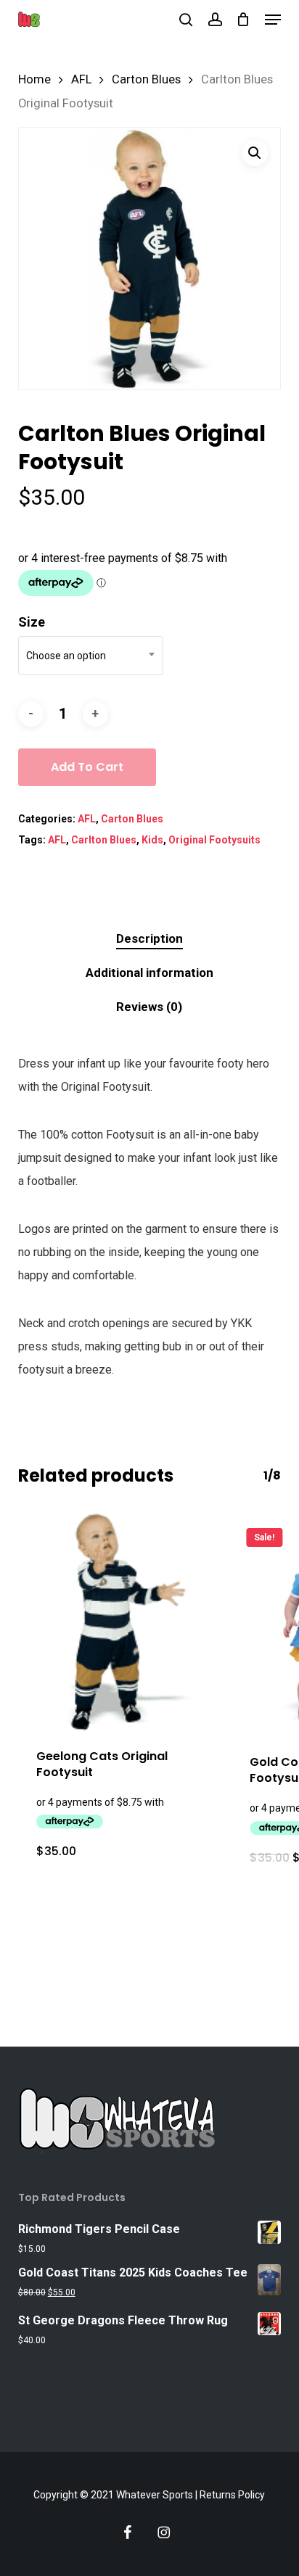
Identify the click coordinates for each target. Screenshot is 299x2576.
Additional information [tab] (149, 973)
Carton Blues (146, 79)
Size (32, 622)
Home (34, 79)
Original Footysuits (214, 840)
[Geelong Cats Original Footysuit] (114, 1622)
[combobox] (91, 656)
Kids (152, 840)
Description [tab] (149, 938)
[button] (273, 20)
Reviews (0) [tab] (149, 1007)
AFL (81, 79)
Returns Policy (232, 2495)
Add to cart (87, 767)
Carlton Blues (104, 840)
